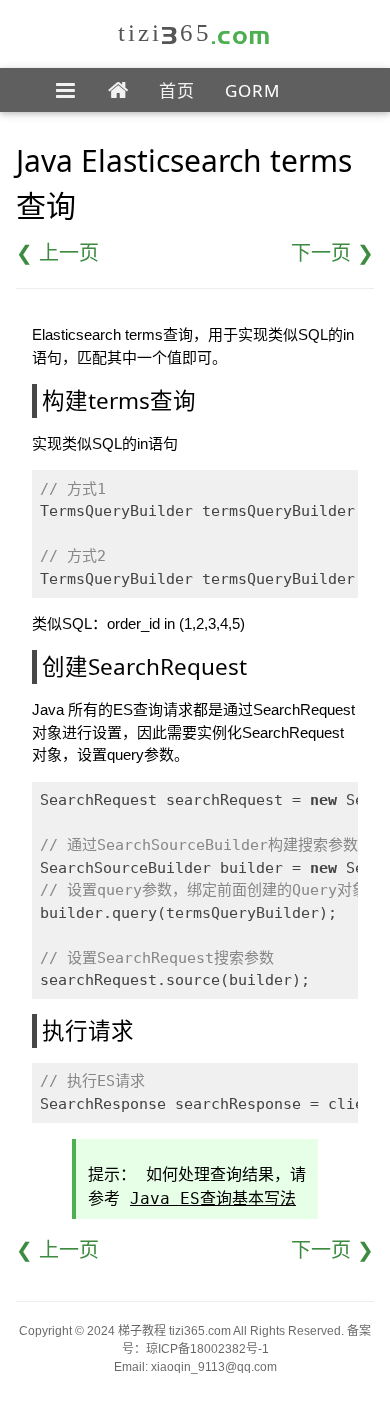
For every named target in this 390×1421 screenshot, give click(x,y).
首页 (177, 90)
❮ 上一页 (57, 253)
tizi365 (195, 32)
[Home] (118, 91)
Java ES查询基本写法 (213, 1198)
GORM (252, 90)
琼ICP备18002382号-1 (207, 1349)
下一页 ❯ (332, 253)
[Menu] (66, 91)
